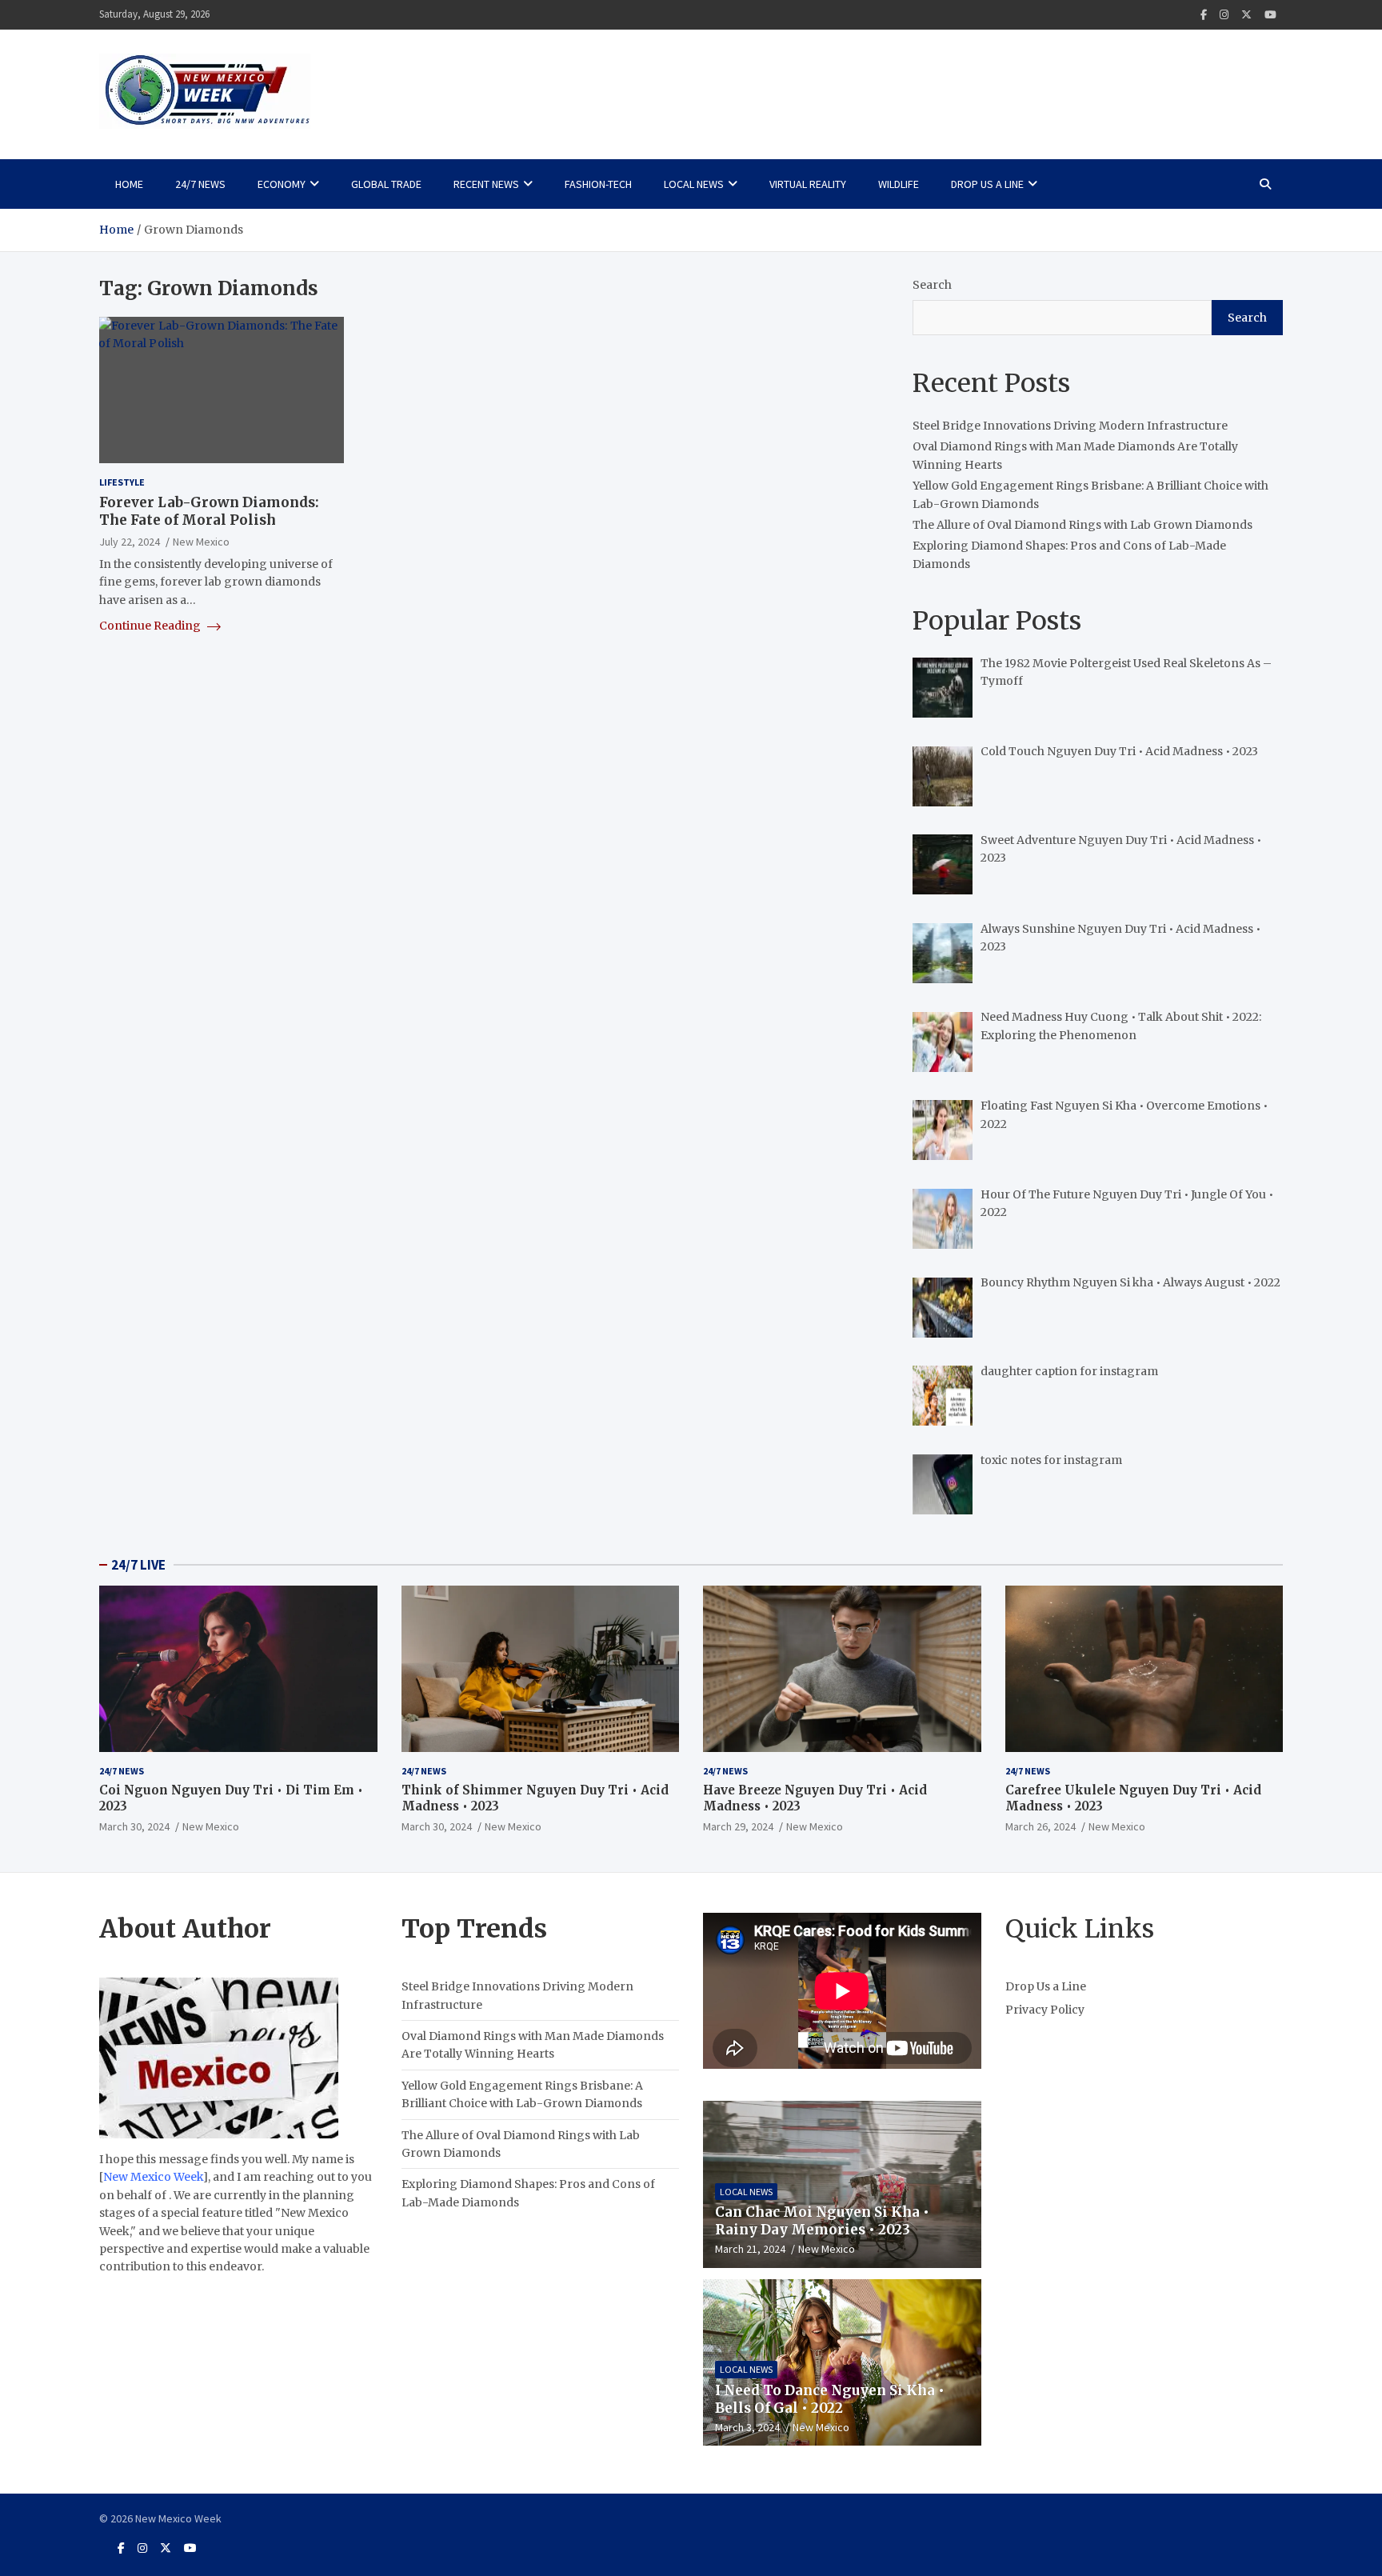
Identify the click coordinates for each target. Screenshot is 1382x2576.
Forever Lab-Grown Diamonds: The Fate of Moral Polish (209, 511)
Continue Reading (151, 626)
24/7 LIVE (138, 1565)
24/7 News (200, 184)
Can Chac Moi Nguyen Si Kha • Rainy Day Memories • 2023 (822, 2221)
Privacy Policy (1045, 2010)
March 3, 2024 (747, 2427)
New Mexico (201, 542)
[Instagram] (1224, 15)
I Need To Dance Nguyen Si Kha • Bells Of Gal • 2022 (830, 2399)
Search (932, 285)
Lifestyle (122, 482)
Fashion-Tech (598, 184)
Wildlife (899, 184)
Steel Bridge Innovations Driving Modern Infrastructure (1070, 426)
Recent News (486, 184)
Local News (694, 184)
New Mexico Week (153, 2177)
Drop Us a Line (987, 184)
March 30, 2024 (134, 1826)
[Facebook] (1204, 15)
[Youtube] (1270, 15)
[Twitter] (1246, 15)
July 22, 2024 (130, 542)
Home (129, 184)
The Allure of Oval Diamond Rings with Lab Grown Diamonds (1082, 525)
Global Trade (386, 184)
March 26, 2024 (1040, 1826)
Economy (282, 184)
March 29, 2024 (738, 1826)
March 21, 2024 (750, 2249)
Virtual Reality (808, 184)
